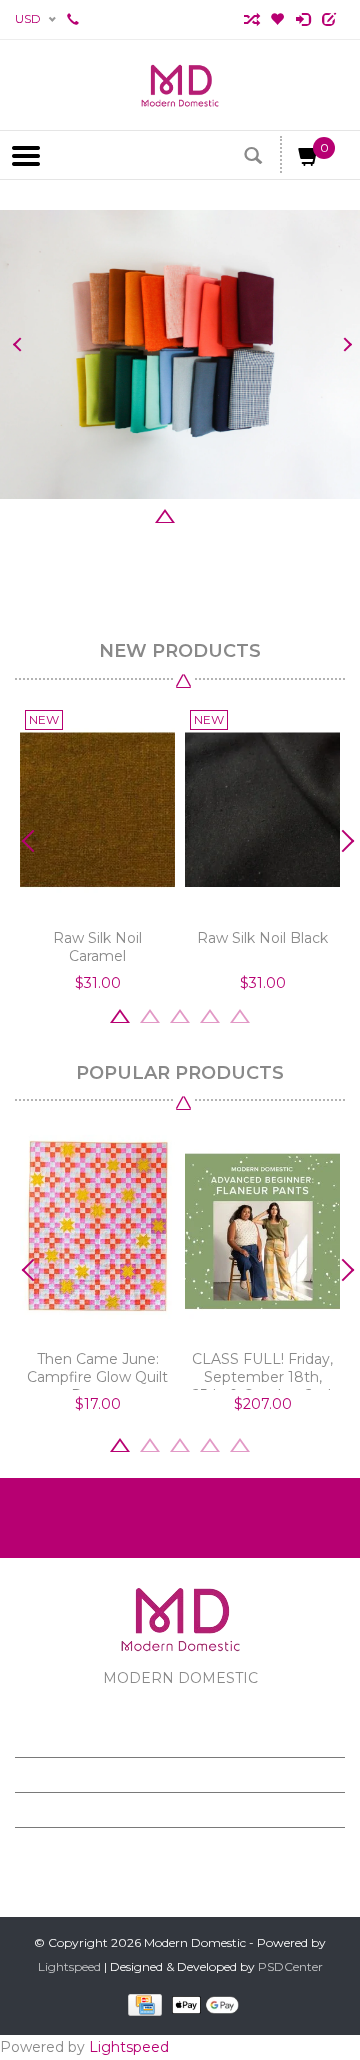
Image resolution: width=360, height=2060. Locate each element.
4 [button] (195, 514)
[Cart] (309, 160)
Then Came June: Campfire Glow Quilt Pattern (97, 1370)
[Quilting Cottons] (180, 354)
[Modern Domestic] (180, 85)
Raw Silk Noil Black (262, 938)
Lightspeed (69, 1966)
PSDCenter (290, 1966)
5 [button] (225, 514)
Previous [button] (17, 344)
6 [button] (255, 514)
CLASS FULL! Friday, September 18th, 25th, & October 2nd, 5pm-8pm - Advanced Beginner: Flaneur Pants (263, 1370)
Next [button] (342, 344)
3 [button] (165, 514)
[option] (180, 354)
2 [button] (135, 514)
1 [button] (105, 514)
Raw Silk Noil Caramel (97, 947)
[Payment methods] (141, 2004)
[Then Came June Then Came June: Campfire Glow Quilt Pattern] (97, 1231)
